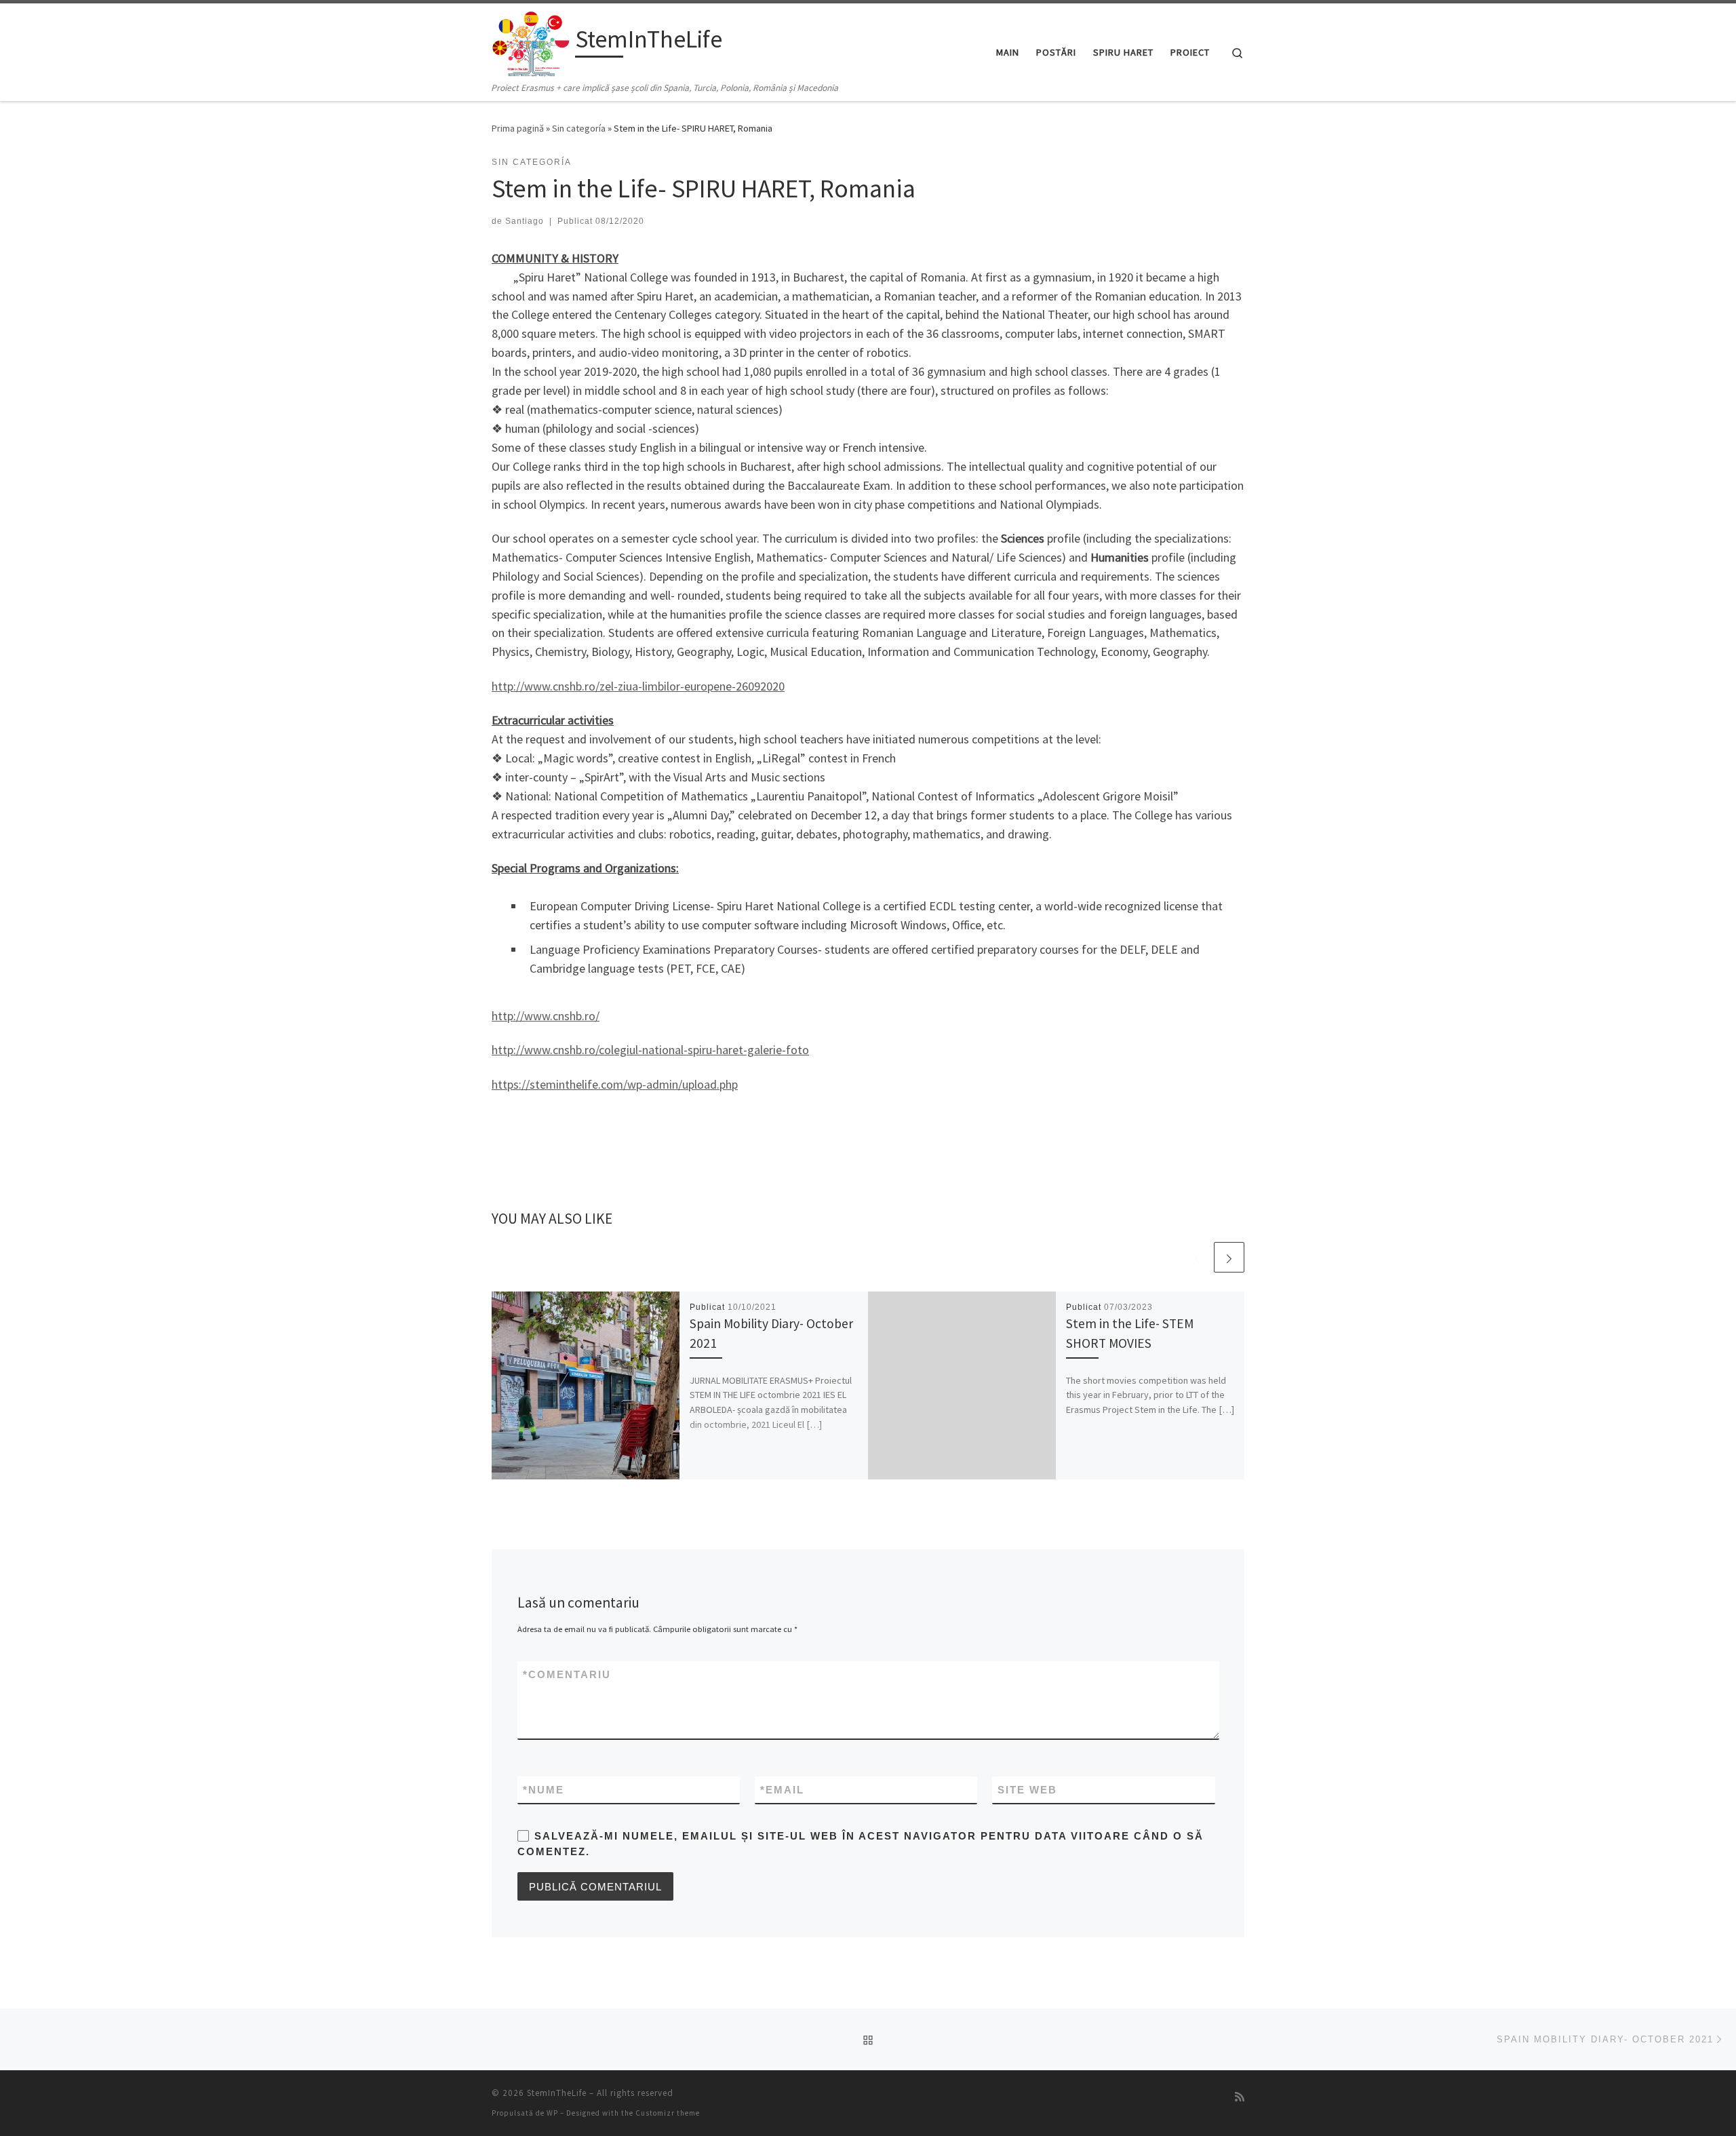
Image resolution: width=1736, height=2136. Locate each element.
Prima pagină (518, 128)
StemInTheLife (557, 2093)
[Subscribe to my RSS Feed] (1240, 2097)
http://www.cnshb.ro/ (546, 1016)
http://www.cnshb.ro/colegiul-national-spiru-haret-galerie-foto (650, 1050)
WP (552, 2113)
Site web (1027, 1790)
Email (782, 1790)
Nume (544, 1790)
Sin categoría (579, 128)
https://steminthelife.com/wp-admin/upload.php (615, 1084)
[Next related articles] (1229, 1257)
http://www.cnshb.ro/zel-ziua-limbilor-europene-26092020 (638, 686)
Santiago (525, 221)
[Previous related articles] (1197, 1257)
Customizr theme (668, 2113)
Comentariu (567, 1674)
